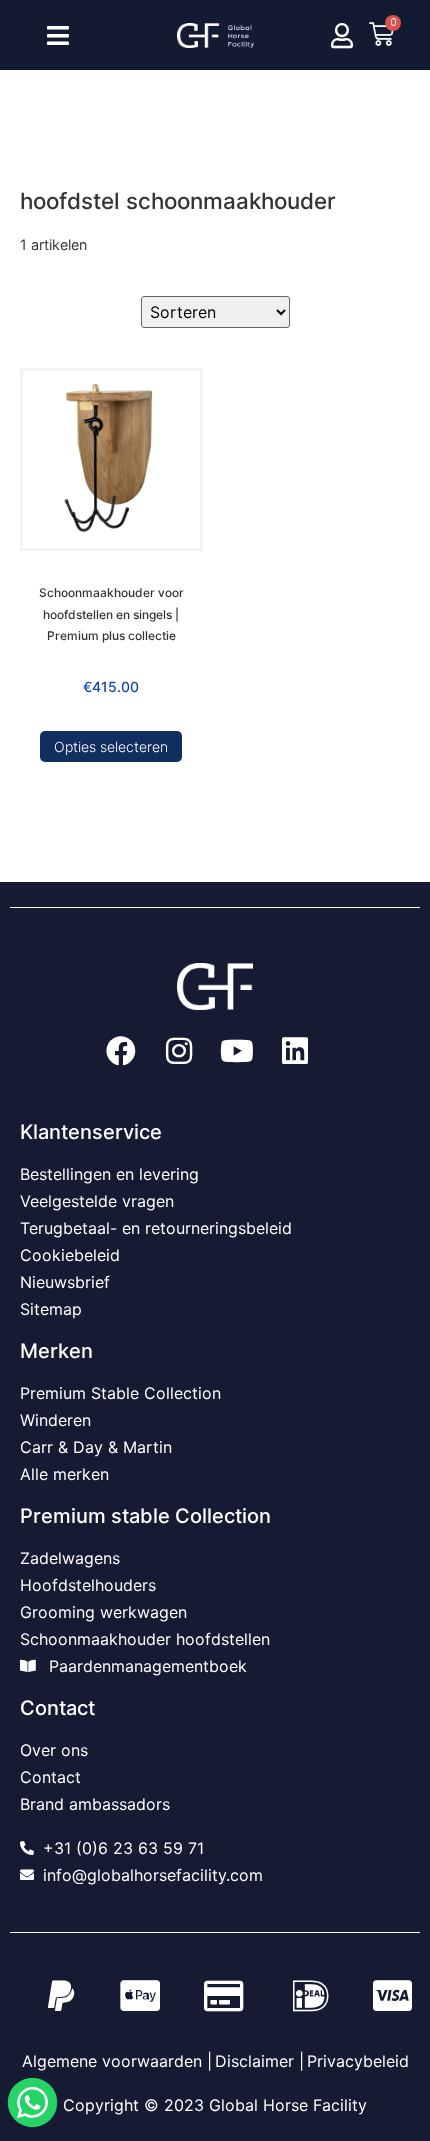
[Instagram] (179, 1051)
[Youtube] (237, 1051)
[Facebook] (121, 1051)
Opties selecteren (111, 746)
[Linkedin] (295, 1051)
